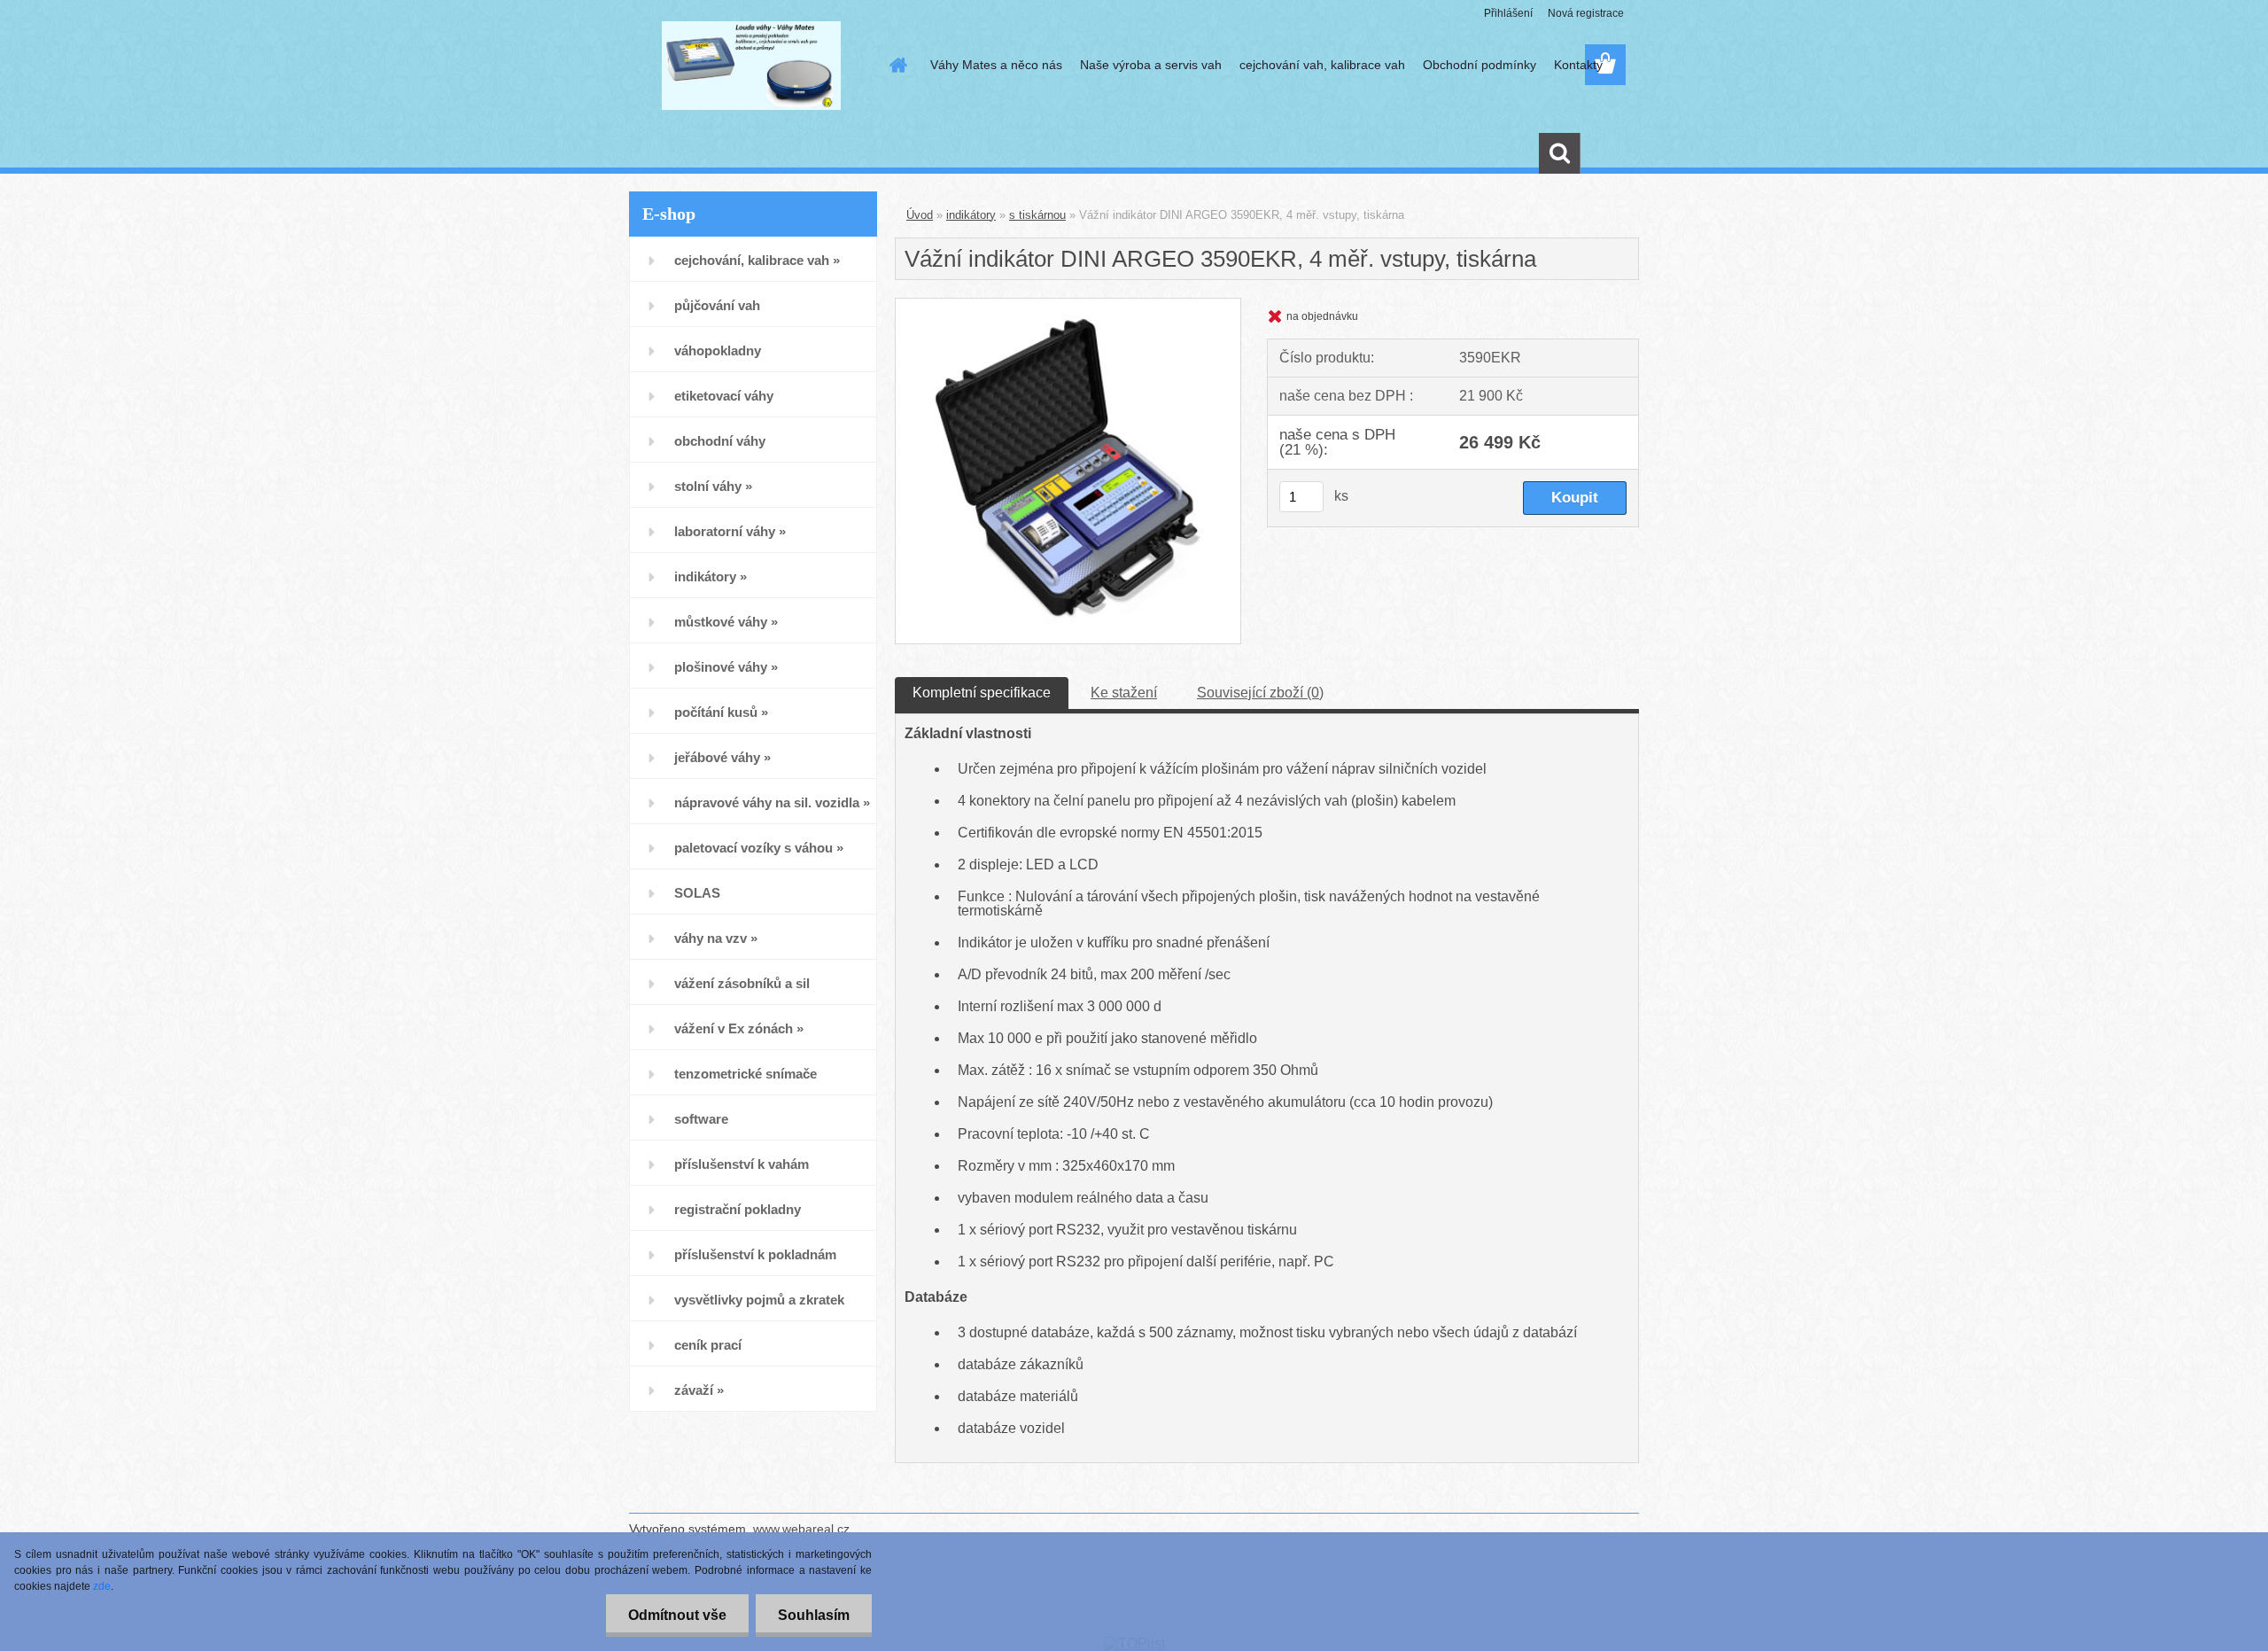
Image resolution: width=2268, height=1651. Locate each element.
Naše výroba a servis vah (1151, 65)
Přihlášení (1508, 13)
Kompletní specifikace (982, 693)
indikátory (971, 215)
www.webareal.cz (801, 1529)
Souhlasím (814, 1615)
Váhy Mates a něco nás (996, 65)
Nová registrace (1586, 13)
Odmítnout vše (677, 1615)
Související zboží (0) (1260, 693)
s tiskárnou (1037, 215)
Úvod (920, 215)
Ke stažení (1124, 693)
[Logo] (751, 66)
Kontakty (1578, 65)
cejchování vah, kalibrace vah (1322, 65)
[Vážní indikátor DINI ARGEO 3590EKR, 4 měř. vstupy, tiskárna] (1068, 305)
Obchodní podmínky (1480, 65)
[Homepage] (897, 65)
